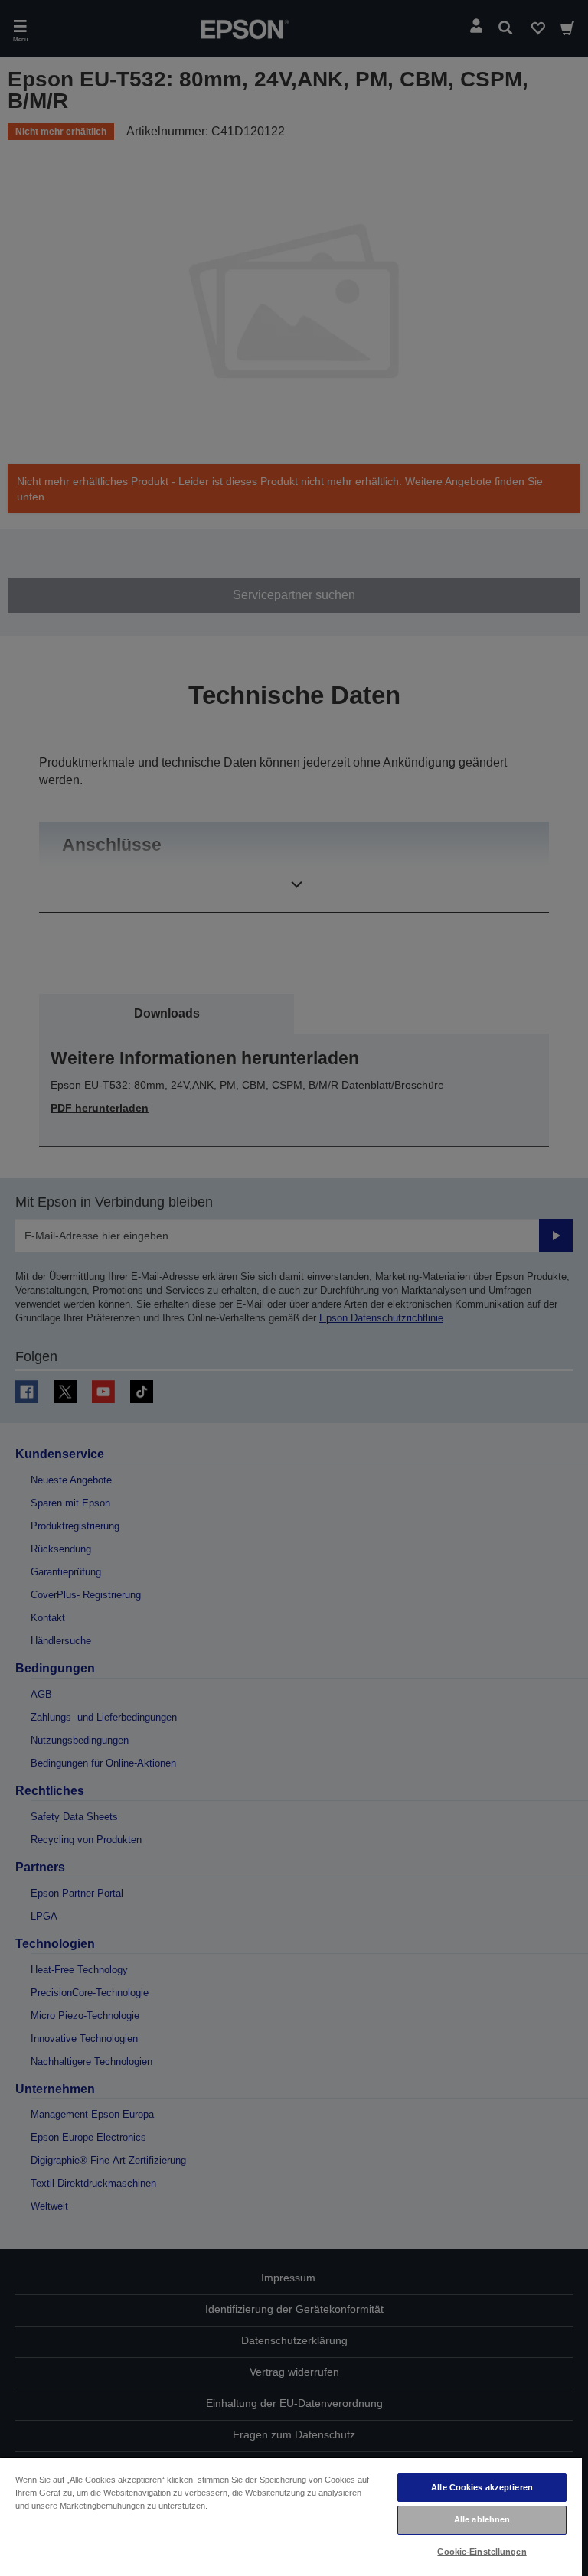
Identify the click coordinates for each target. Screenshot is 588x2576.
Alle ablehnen (482, 2519)
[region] (291, 2516)
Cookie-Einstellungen (482, 2552)
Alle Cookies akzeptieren (482, 2487)
